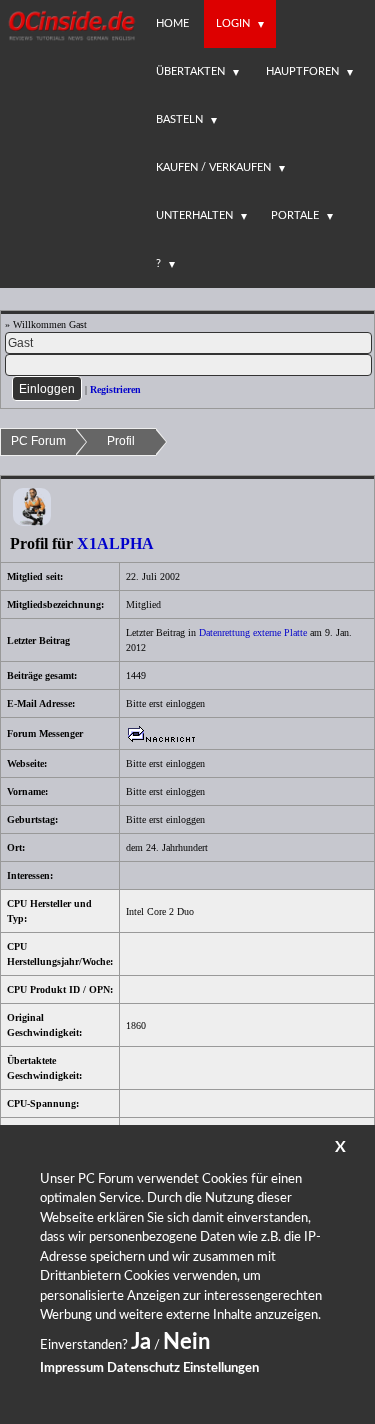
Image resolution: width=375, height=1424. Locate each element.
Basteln (179, 119)
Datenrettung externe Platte (253, 632)
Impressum (72, 1368)
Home (172, 23)
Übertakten (190, 71)
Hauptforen (302, 71)
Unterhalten (194, 215)
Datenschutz (143, 1368)
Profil (121, 441)
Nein (186, 1342)
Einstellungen (221, 1368)
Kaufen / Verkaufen (213, 167)
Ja (141, 1342)
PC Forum (38, 441)
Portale (295, 215)
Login (233, 23)
